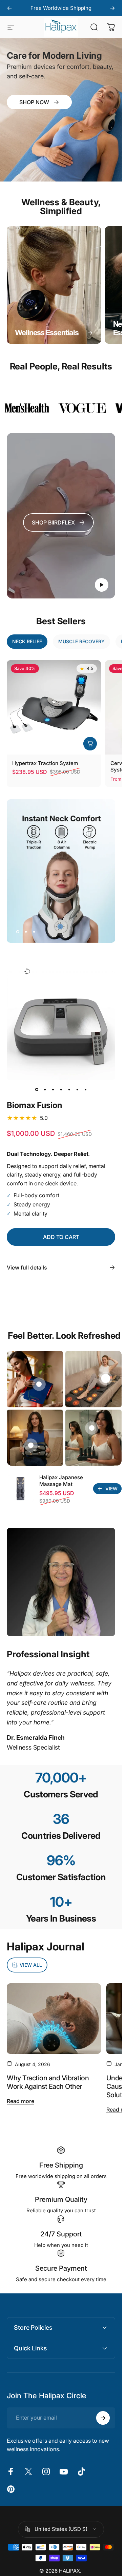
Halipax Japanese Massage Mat (61, 1481)
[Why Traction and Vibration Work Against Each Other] (54, 2019)
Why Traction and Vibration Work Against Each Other (48, 2082)
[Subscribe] (103, 2418)
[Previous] (9, 8)
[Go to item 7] (85, 1089)
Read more (20, 2101)
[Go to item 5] (69, 1089)
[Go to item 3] (53, 1089)
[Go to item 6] (77, 1089)
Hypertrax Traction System (45, 763)
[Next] (112, 8)
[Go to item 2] (45, 1089)
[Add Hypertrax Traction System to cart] (90, 743)
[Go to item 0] (37, 1089)
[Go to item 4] (61, 1089)
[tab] (27, 642)
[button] (102, 585)
